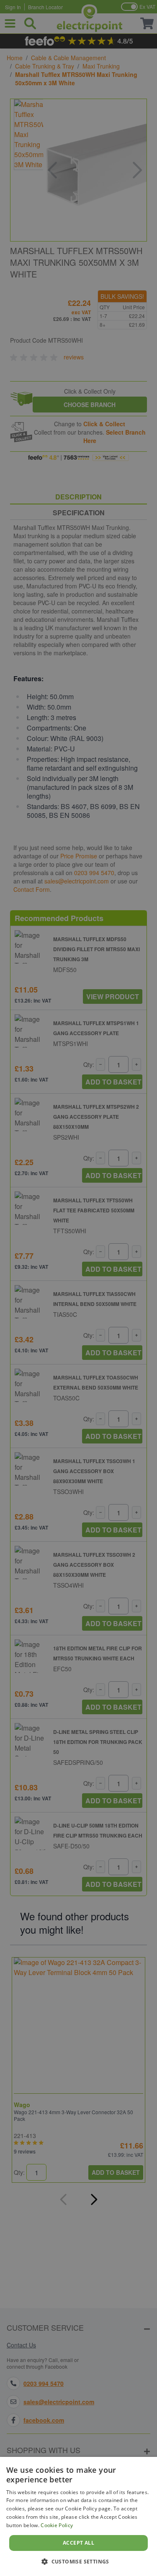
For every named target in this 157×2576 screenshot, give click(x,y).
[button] (78, 2561)
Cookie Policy (57, 2525)
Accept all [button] (78, 2543)
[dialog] (78, 2516)
